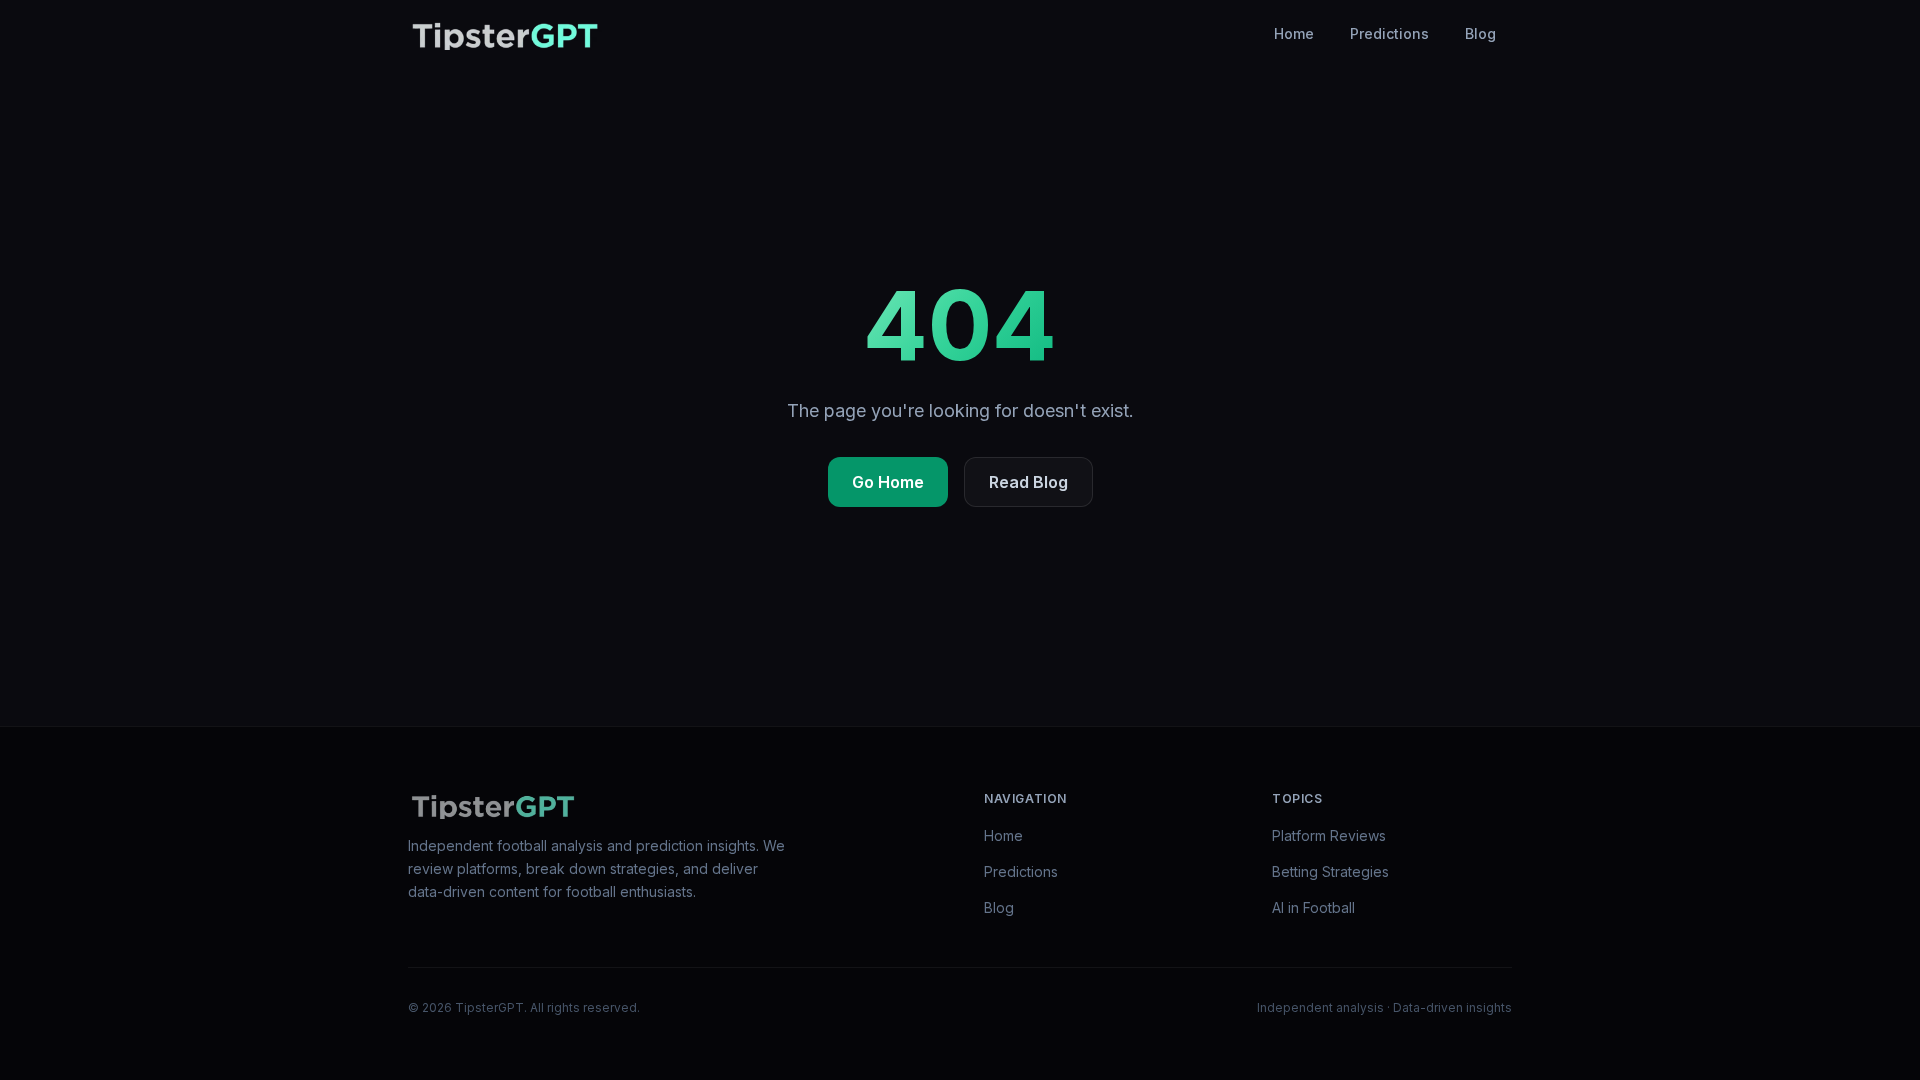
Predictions (1389, 33)
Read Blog (1028, 482)
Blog (1480, 33)
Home (1294, 33)
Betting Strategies (1330, 871)
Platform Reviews (1329, 835)
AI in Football (1313, 907)
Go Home (888, 482)
